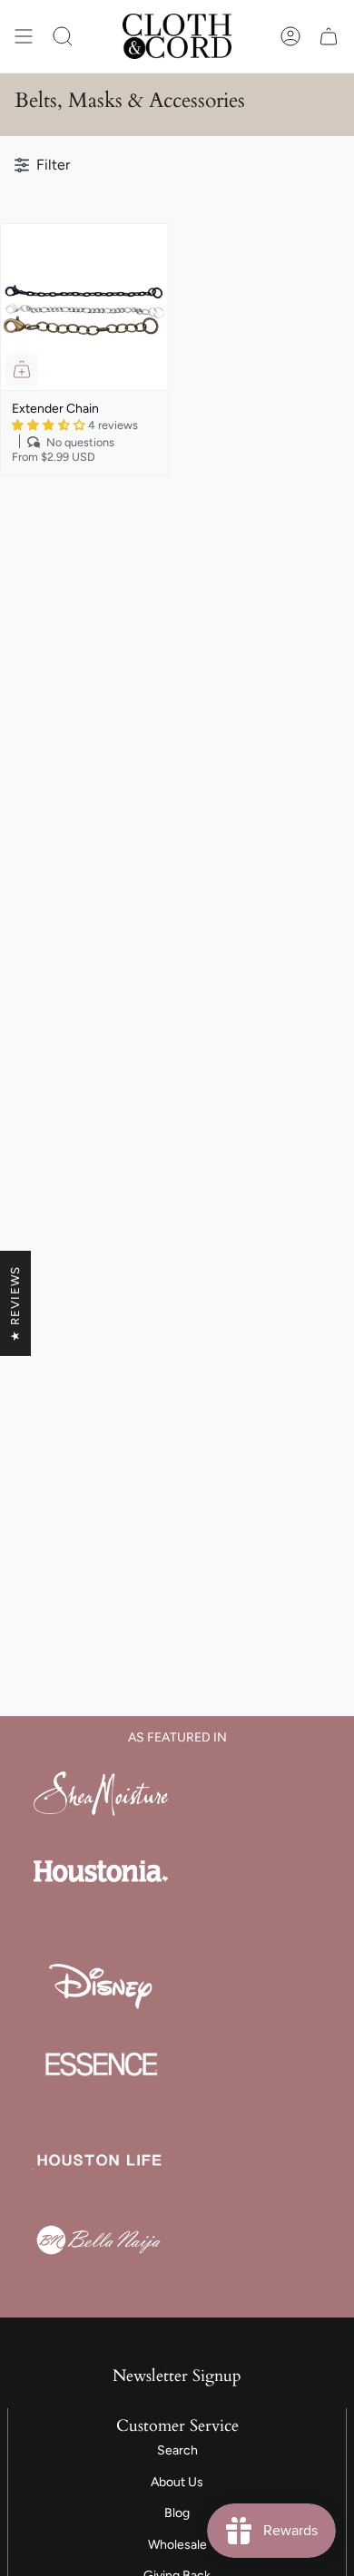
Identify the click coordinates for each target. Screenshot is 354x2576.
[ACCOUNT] (290, 36)
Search (177, 2450)
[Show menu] (24, 36)
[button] (63, 36)
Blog (177, 2513)
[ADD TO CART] (22, 369)
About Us (177, 2482)
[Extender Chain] (84, 307)
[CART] (329, 36)
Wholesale (177, 2545)
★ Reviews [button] (15, 1303)
